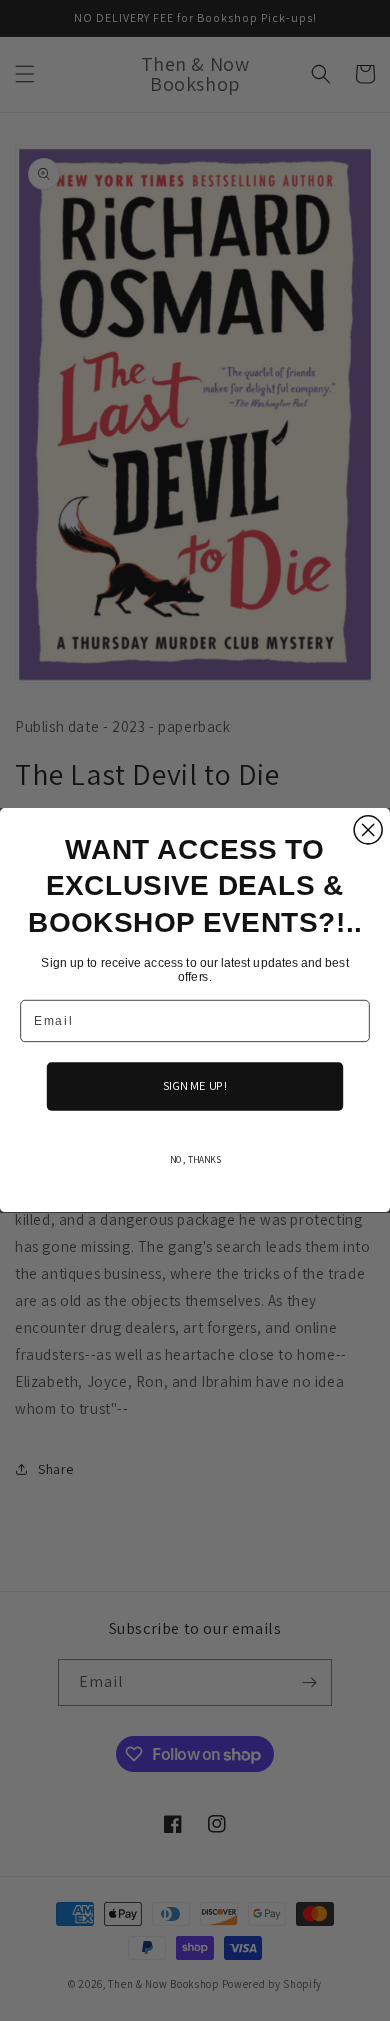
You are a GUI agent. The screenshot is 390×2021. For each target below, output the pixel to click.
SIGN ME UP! (195, 1087)
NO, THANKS (195, 1160)
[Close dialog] (368, 830)
